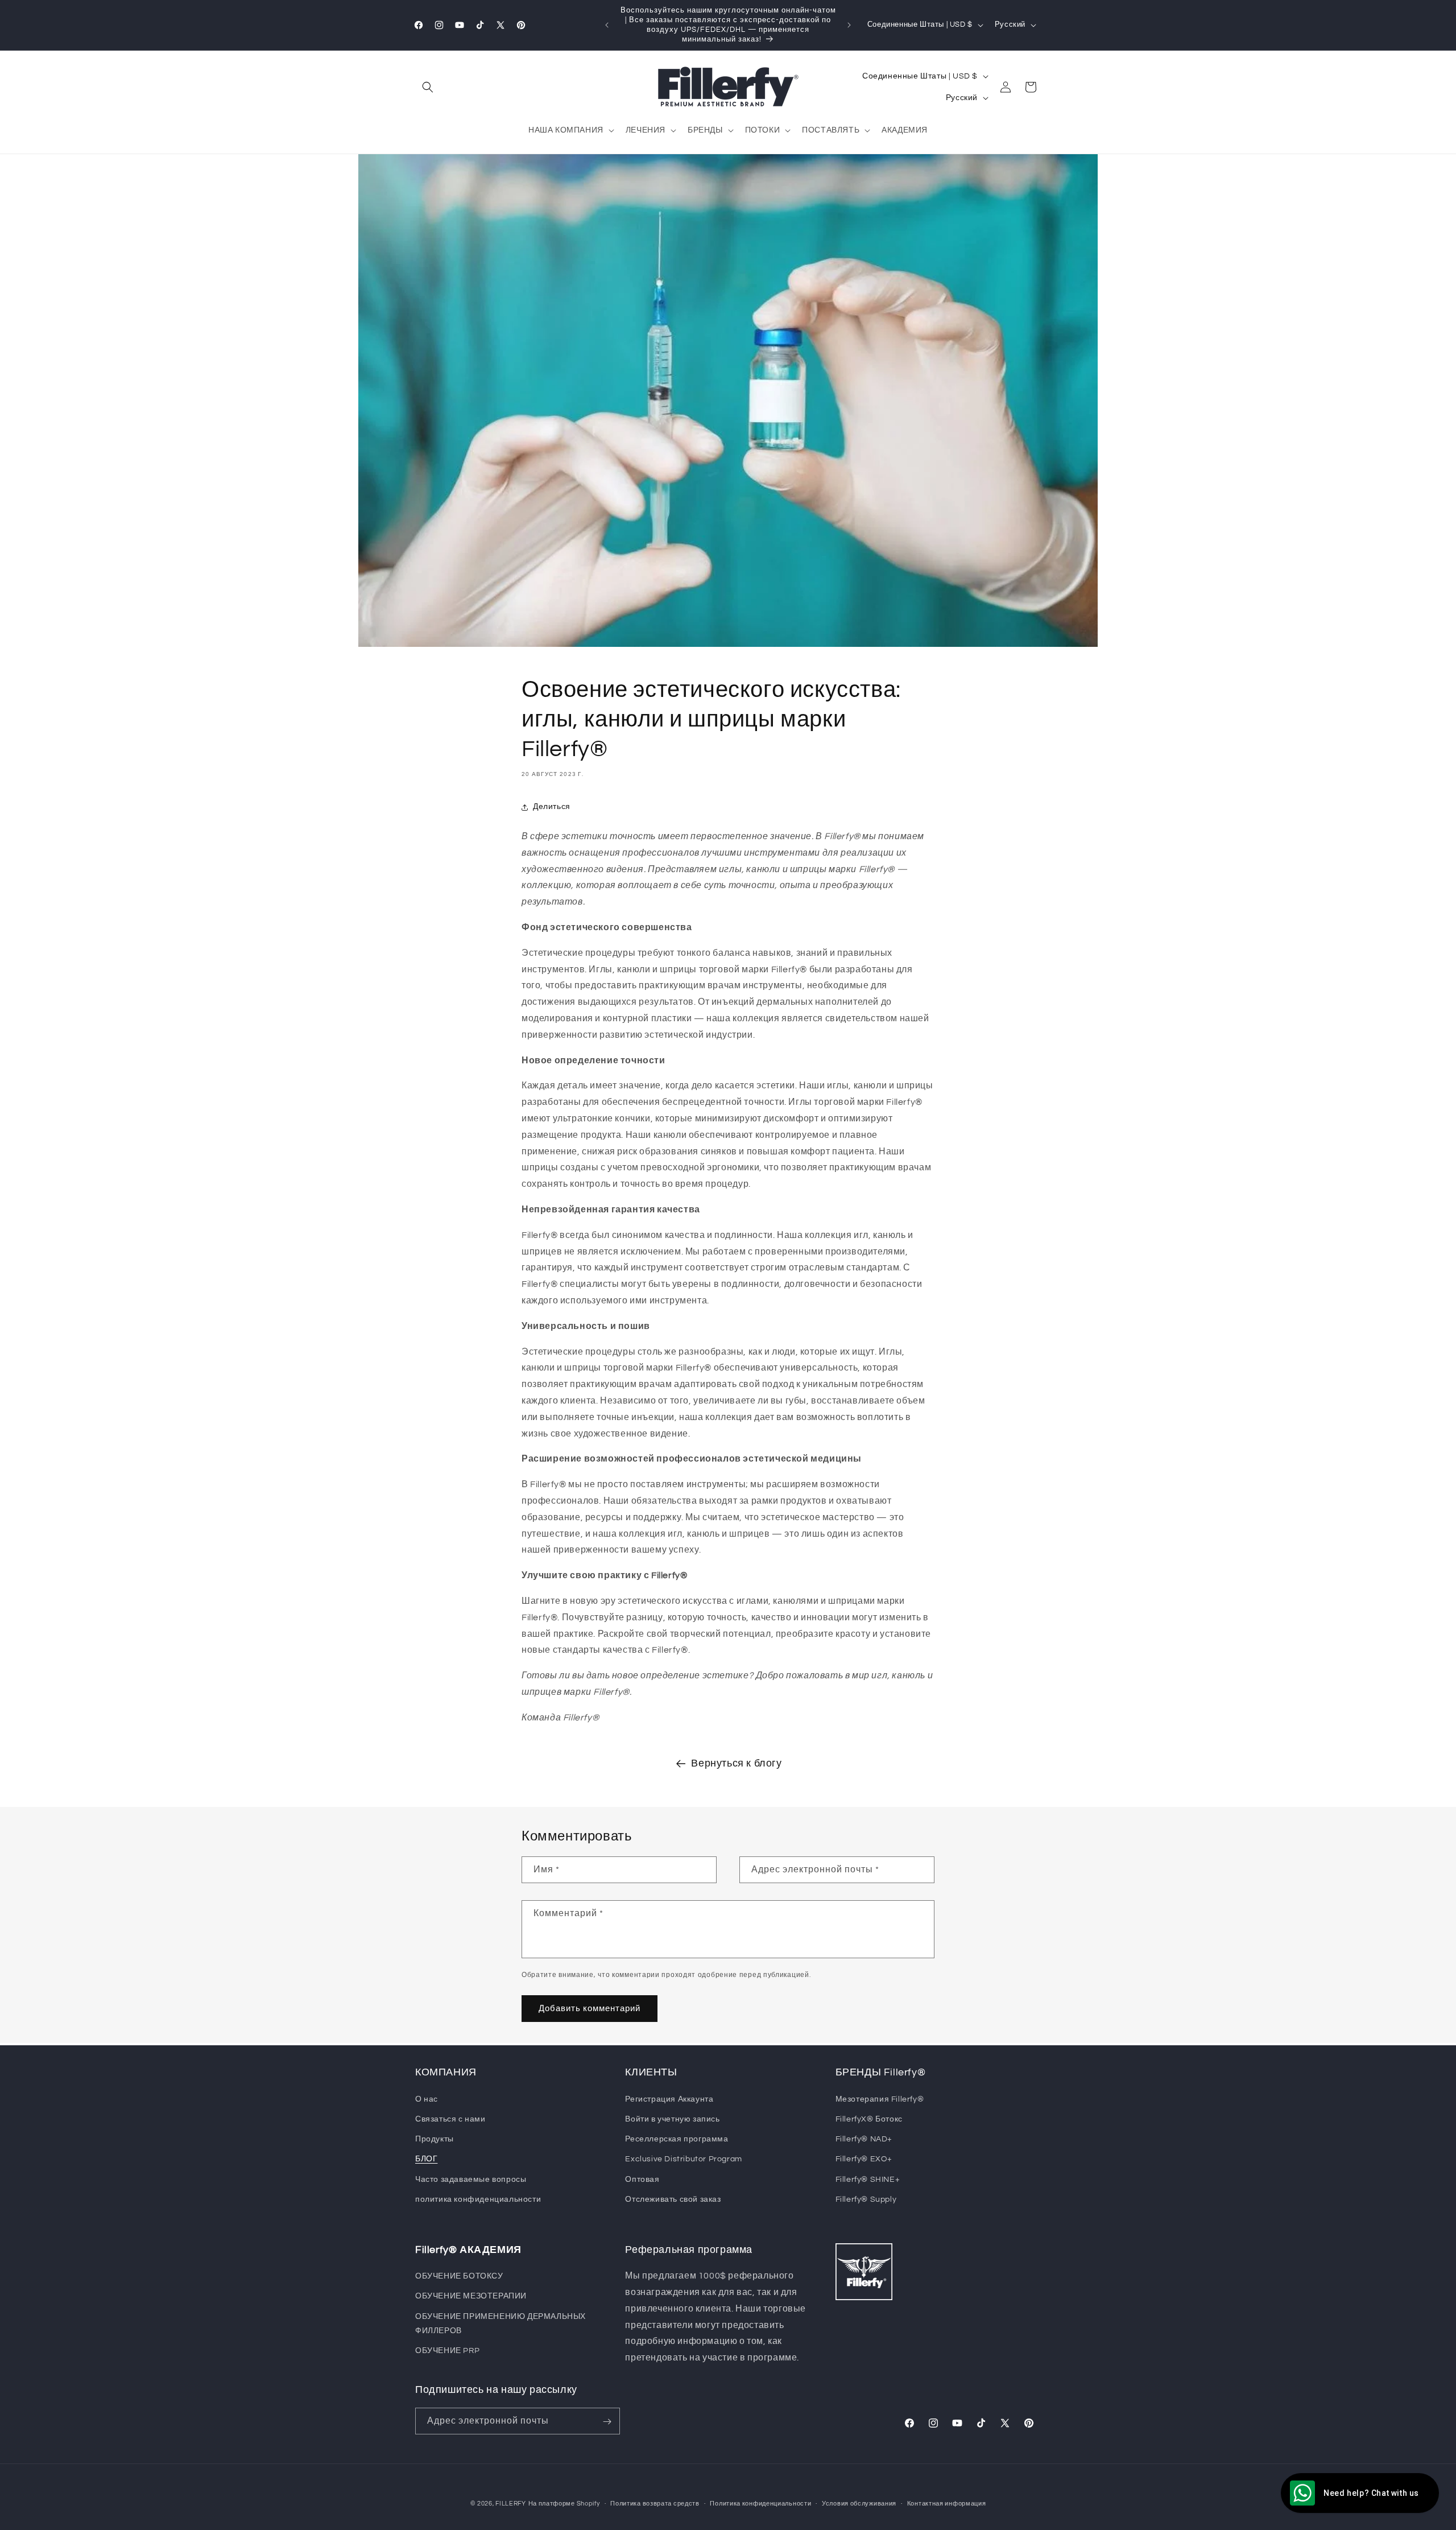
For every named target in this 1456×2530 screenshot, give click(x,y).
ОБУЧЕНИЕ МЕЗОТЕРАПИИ (471, 2297)
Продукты (435, 2139)
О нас (427, 2099)
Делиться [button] (552, 807)
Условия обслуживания (859, 2503)
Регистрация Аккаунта (669, 2099)
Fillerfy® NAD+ (864, 2139)
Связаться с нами (450, 2119)
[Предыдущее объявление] (607, 25)
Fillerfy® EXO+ (864, 2158)
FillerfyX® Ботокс (869, 2119)
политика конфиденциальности (478, 2199)
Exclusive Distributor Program (683, 2158)
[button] (428, 87)
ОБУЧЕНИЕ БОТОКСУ (459, 2276)
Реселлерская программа (677, 2139)
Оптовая (642, 2179)
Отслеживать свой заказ (673, 2199)
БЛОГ (426, 2158)
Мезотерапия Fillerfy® (880, 2099)
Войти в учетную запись (672, 2119)
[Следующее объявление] (849, 25)
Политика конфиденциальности (760, 2503)
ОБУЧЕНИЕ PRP (447, 2351)
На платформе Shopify (564, 2504)
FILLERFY (511, 2504)
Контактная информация (947, 2503)
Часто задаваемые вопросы (471, 2179)
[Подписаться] (607, 2422)
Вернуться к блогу (736, 1763)
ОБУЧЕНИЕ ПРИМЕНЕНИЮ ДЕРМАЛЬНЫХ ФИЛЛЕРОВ (500, 2324)
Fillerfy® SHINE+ (868, 2179)
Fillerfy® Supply (866, 2199)
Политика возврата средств (655, 2503)
